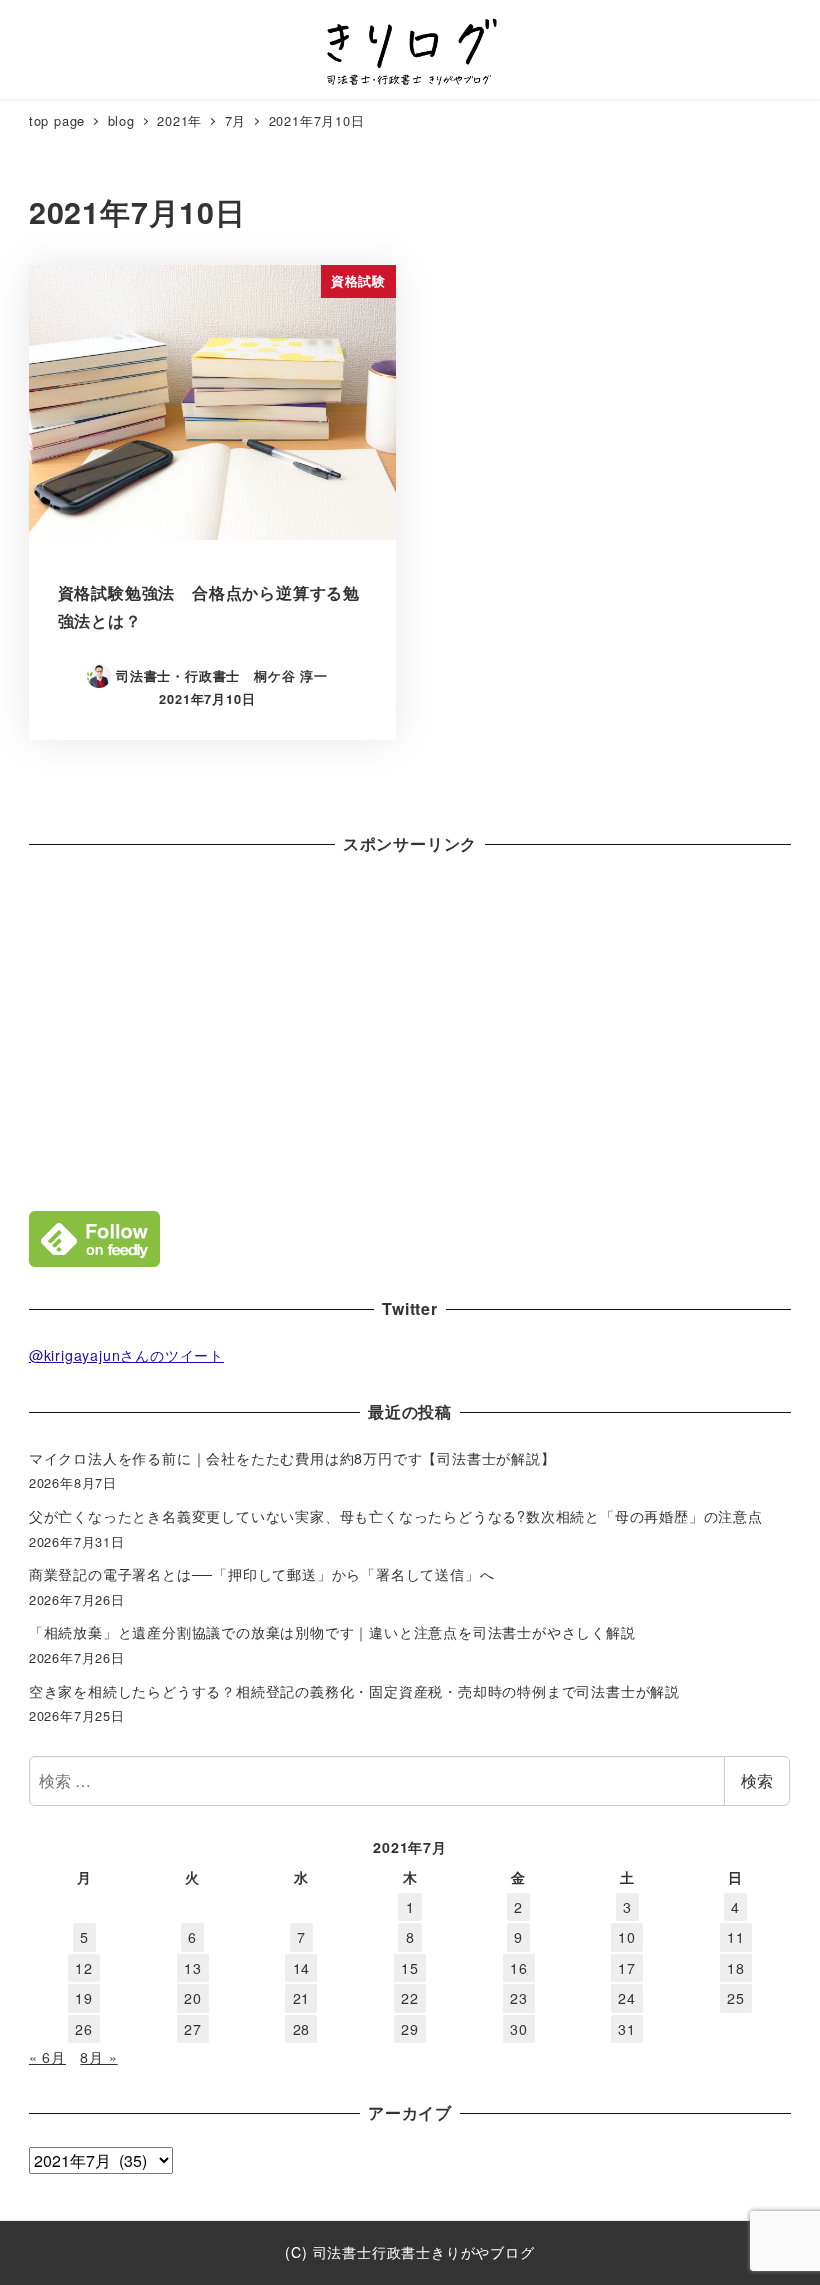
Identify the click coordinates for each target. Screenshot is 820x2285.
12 (84, 1968)
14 (302, 1968)
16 (519, 1968)
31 (627, 2029)
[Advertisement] (410, 1028)
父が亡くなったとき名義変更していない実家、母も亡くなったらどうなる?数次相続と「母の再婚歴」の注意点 (396, 1516)
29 (410, 2029)
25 (736, 1998)
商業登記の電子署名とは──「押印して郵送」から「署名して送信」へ (262, 1574)
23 (519, 1998)
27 (193, 2029)
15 (410, 1968)
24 (627, 1998)
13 (193, 1968)
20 (193, 1998)
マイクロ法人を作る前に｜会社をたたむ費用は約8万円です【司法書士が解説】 (292, 1458)
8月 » (98, 2057)
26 (84, 2029)
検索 (757, 1780)
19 (84, 1998)
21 (302, 1998)
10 (627, 1937)
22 (410, 1998)
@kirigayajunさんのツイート (126, 1355)
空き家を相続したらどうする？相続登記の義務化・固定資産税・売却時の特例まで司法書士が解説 (354, 1691)
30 (519, 2029)
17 (627, 1968)
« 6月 (47, 2057)
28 (302, 2029)
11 (736, 1937)
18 (736, 1968)
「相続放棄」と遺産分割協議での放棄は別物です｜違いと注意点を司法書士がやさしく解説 (332, 1632)
